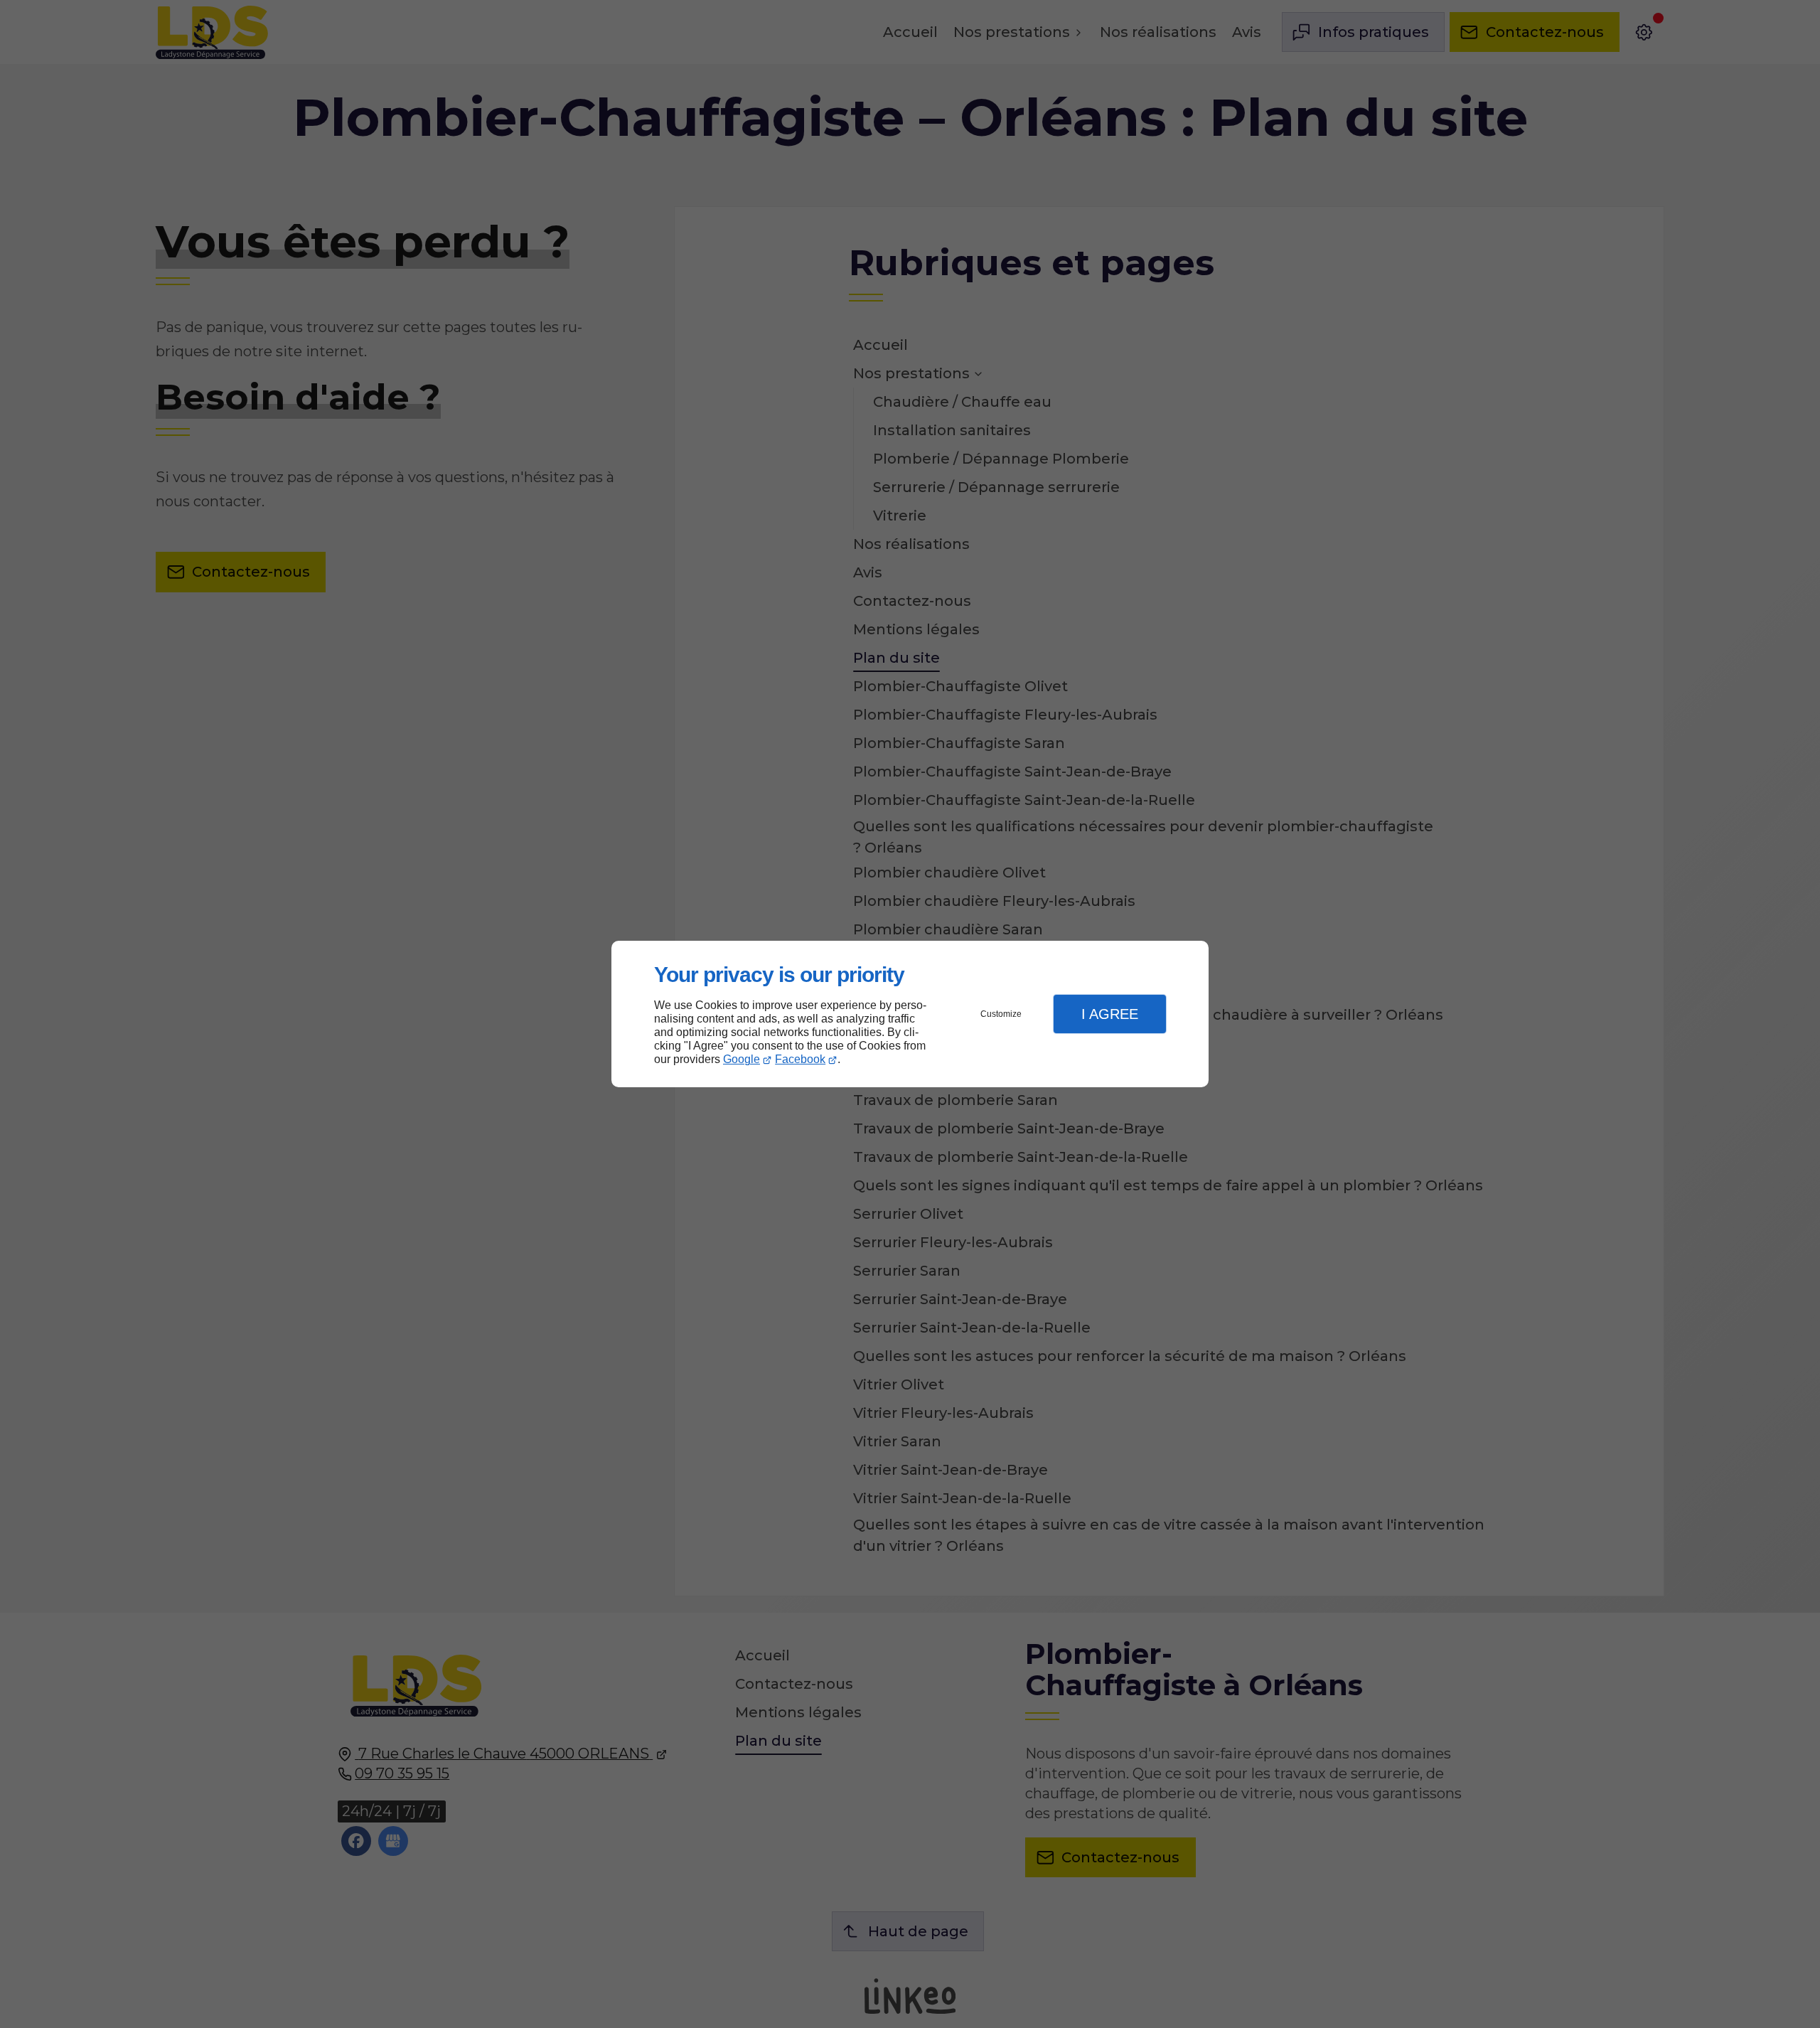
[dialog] (910, 1014)
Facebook (800, 1059)
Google (742, 1059)
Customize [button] (1001, 1014)
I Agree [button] (1110, 1014)
